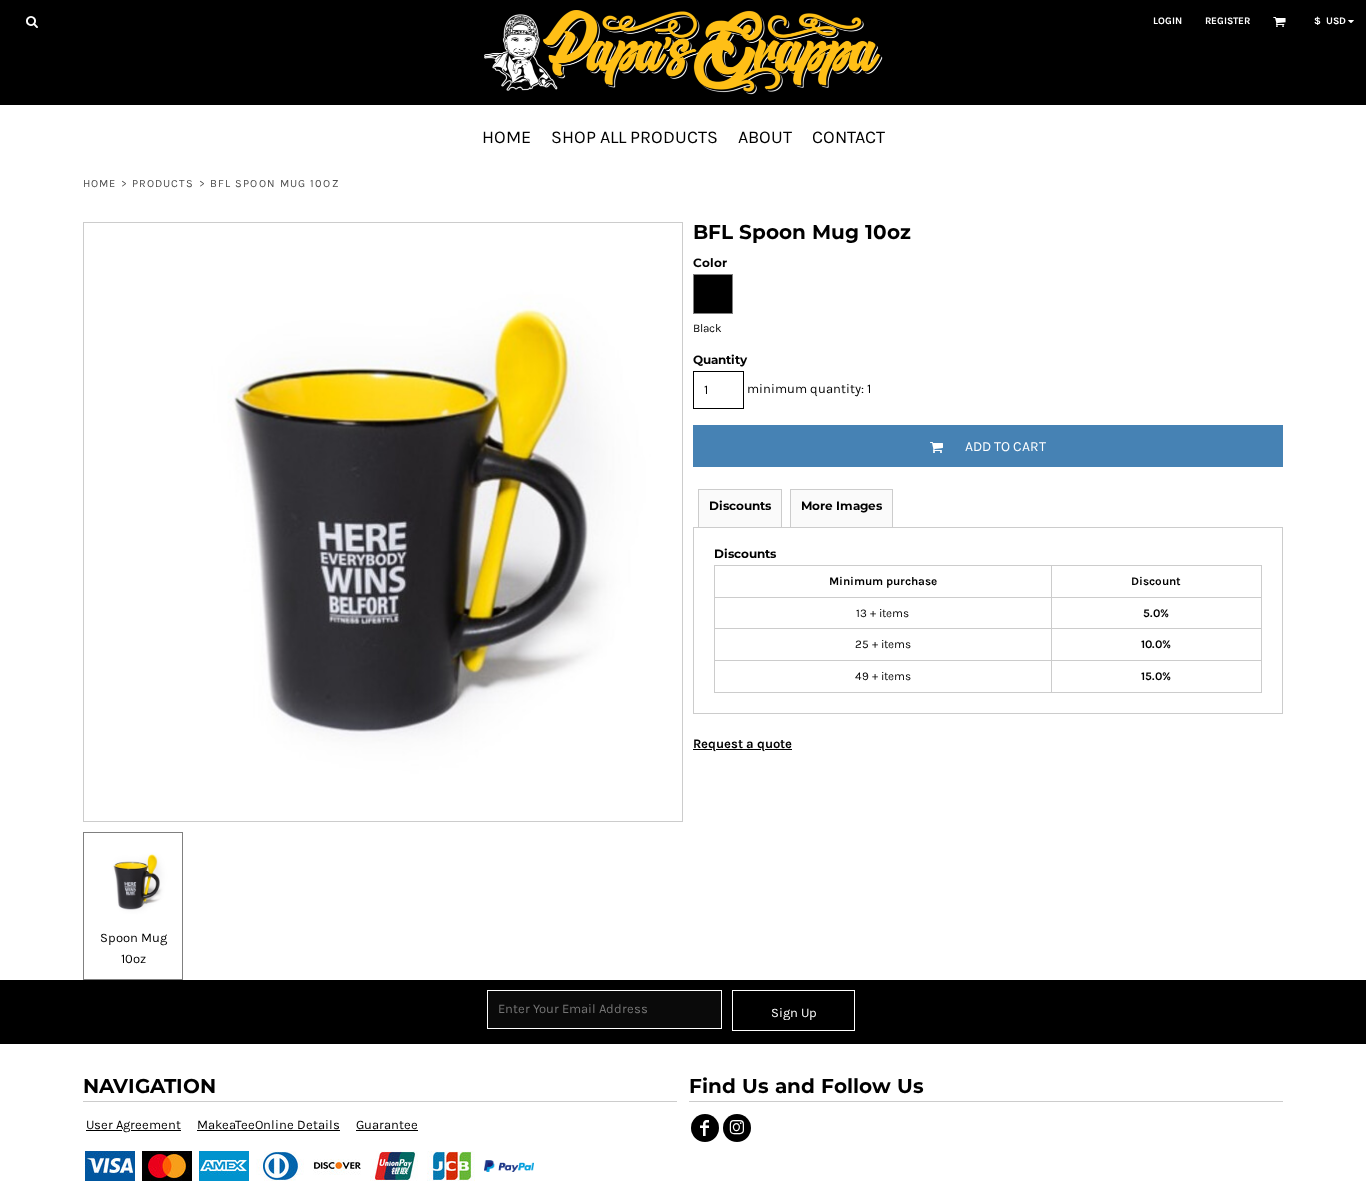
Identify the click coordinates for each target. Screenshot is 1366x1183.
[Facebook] (705, 1128)
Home (99, 183)
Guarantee (387, 1124)
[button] (31, 21)
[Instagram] (737, 1128)
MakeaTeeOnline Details (268, 1124)
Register (1227, 21)
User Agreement (133, 1124)
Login (1167, 21)
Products (163, 183)
